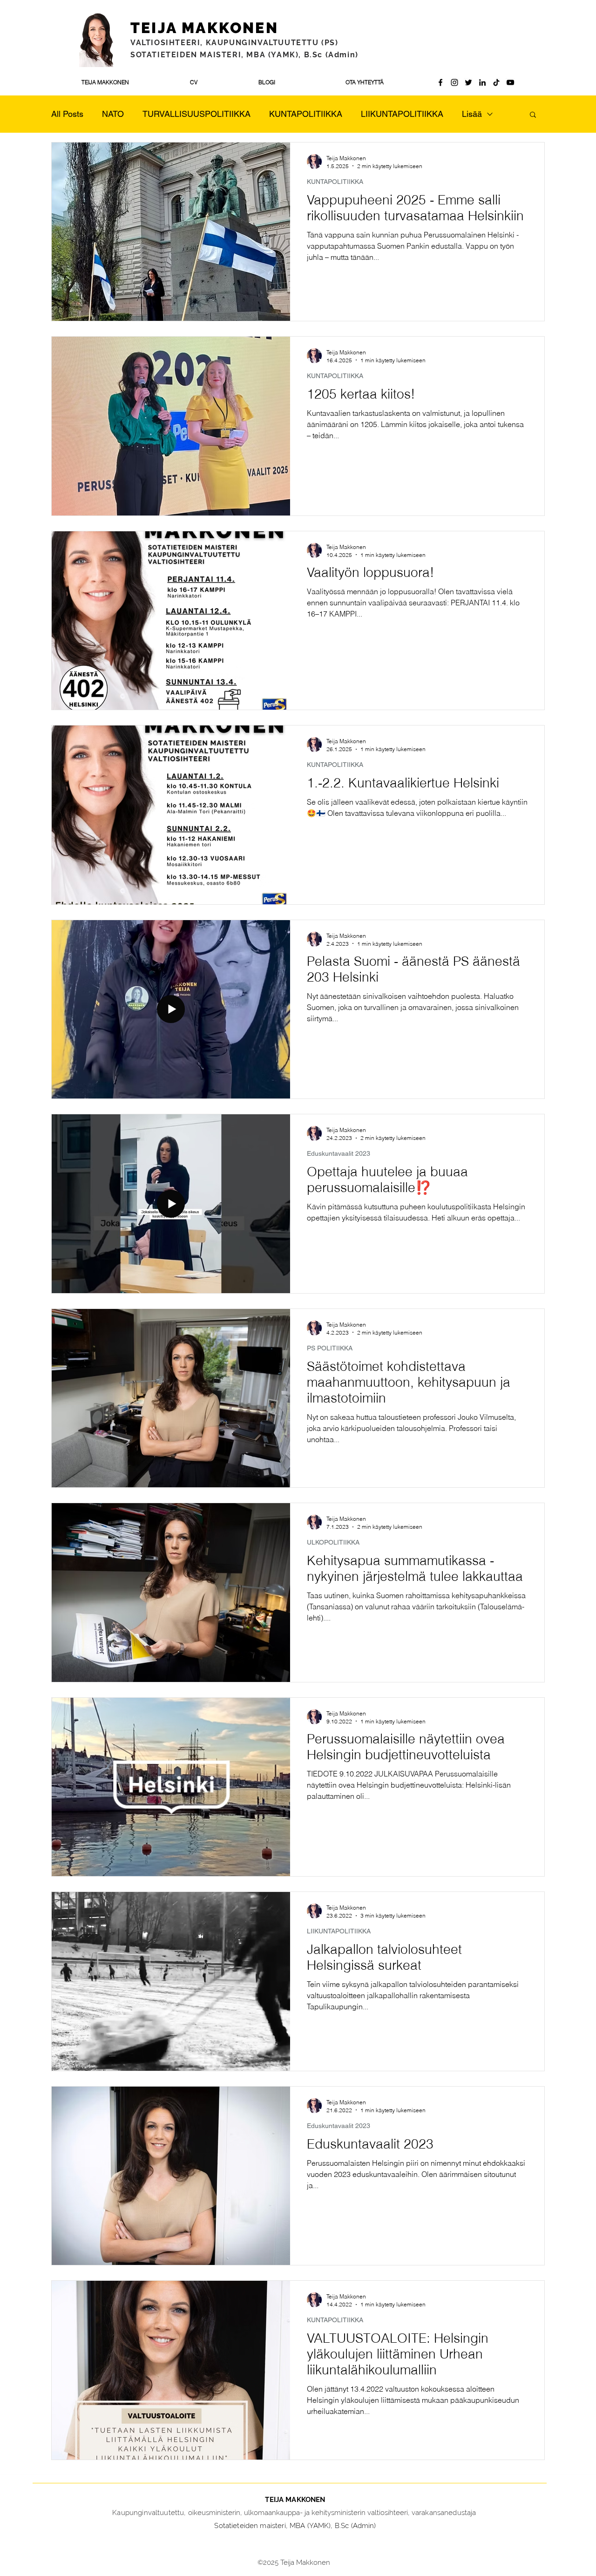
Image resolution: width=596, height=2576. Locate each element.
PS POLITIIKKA (330, 1348)
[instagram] (454, 82)
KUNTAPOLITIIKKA (306, 114)
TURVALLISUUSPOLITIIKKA (196, 114)
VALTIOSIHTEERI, (168, 43)
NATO (113, 114)
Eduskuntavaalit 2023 (339, 1153)
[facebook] (440, 82)
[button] (533, 115)
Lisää (472, 114)
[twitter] (468, 82)
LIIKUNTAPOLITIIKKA (402, 114)
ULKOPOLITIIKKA (333, 1542)
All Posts (67, 114)
